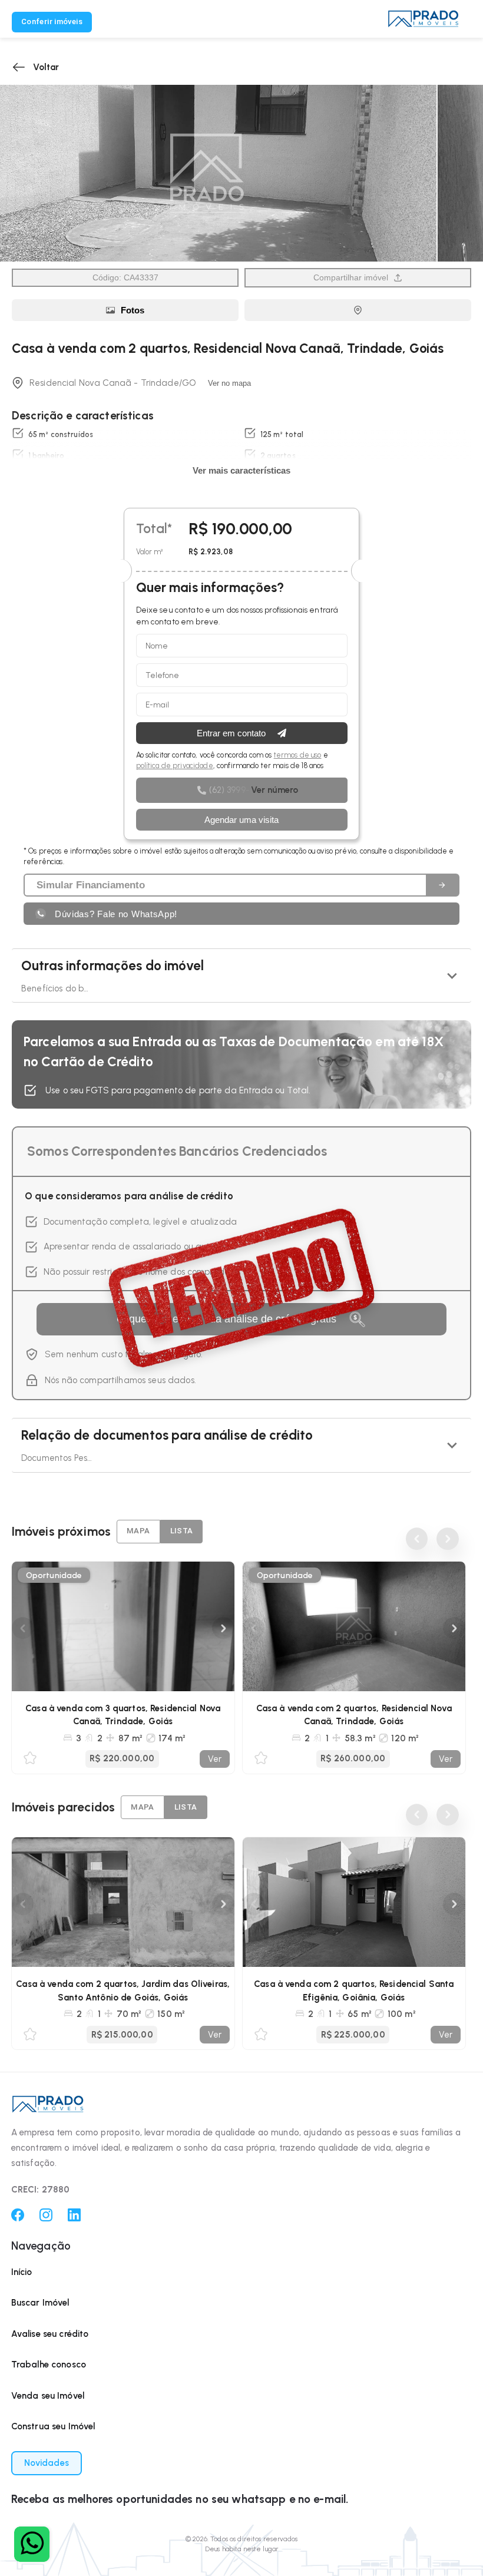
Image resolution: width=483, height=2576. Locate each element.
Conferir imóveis (52, 22)
